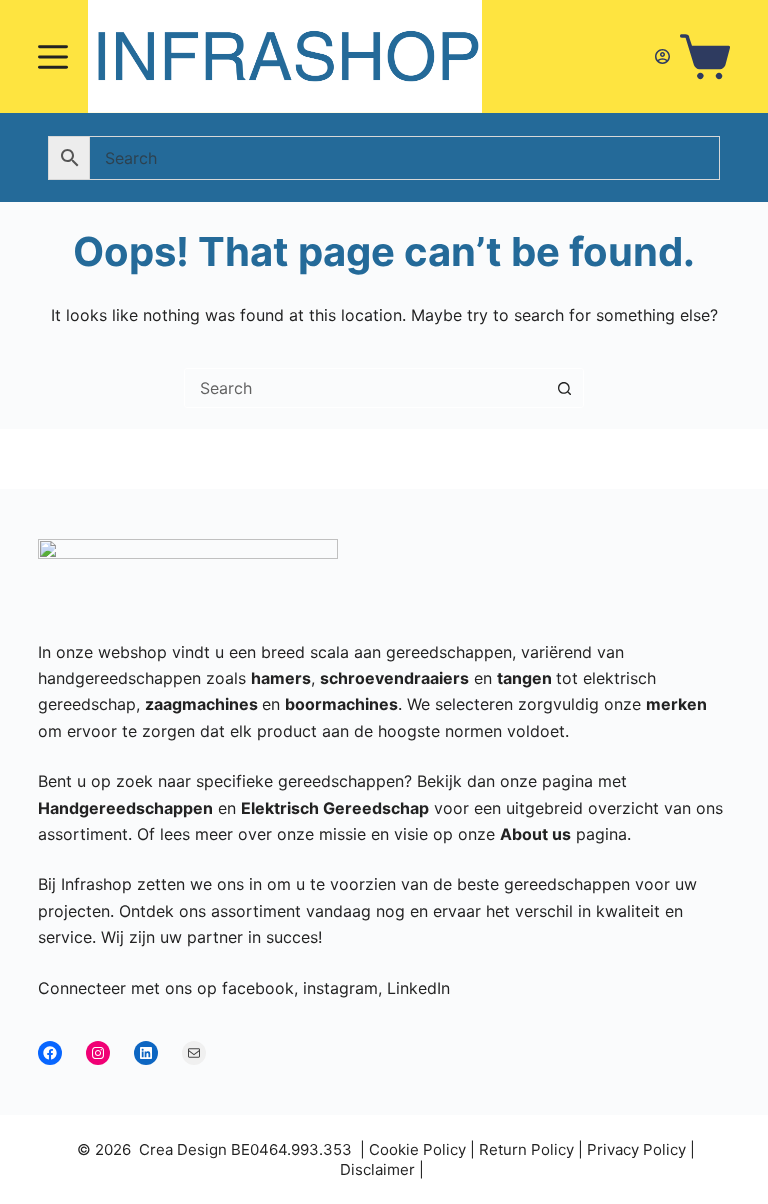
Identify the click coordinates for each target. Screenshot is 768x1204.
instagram (340, 988)
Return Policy (526, 1149)
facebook (258, 988)
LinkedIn (418, 988)
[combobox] (365, 388)
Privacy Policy (636, 1149)
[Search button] (564, 388)
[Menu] (53, 57)
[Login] (662, 56)
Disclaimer (377, 1169)
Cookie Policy (417, 1149)
